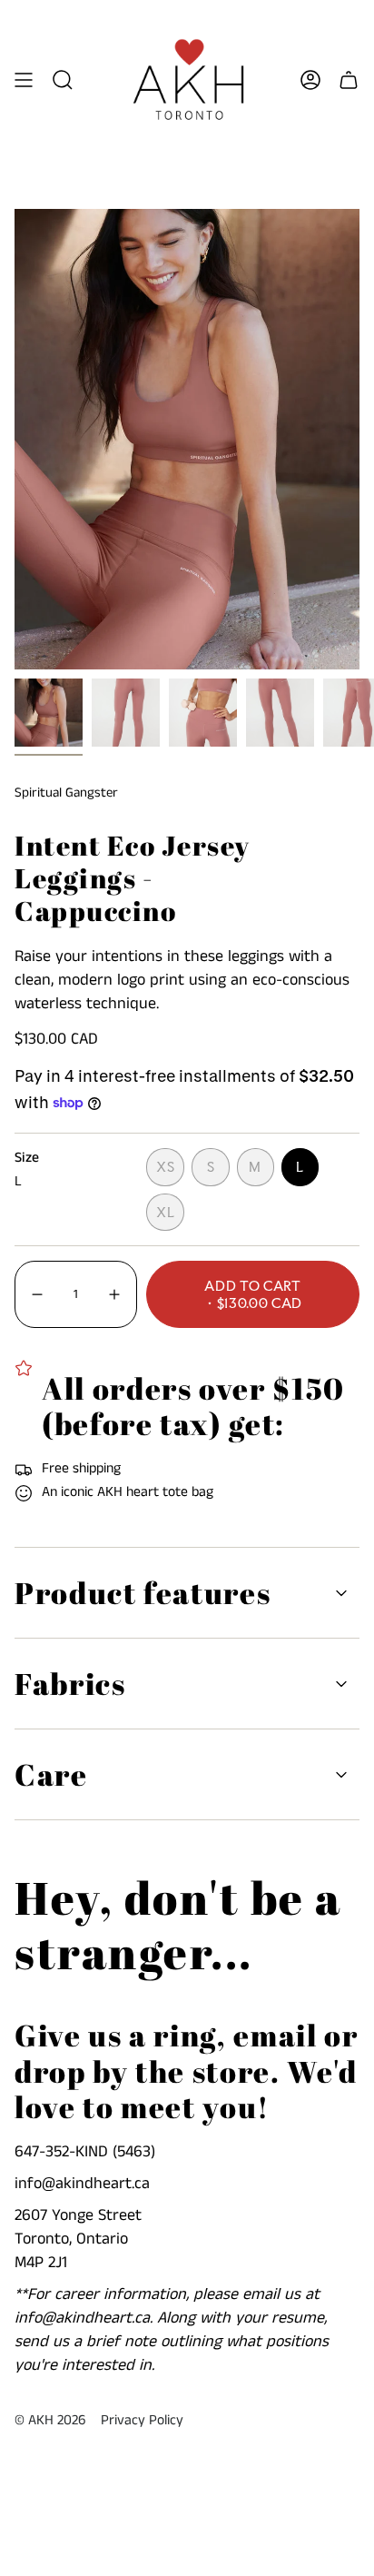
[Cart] (349, 80)
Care (51, 1774)
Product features (143, 1593)
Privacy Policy (142, 2421)
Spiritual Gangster (66, 793)
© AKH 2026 (50, 2421)
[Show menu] (24, 80)
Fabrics (70, 1684)
